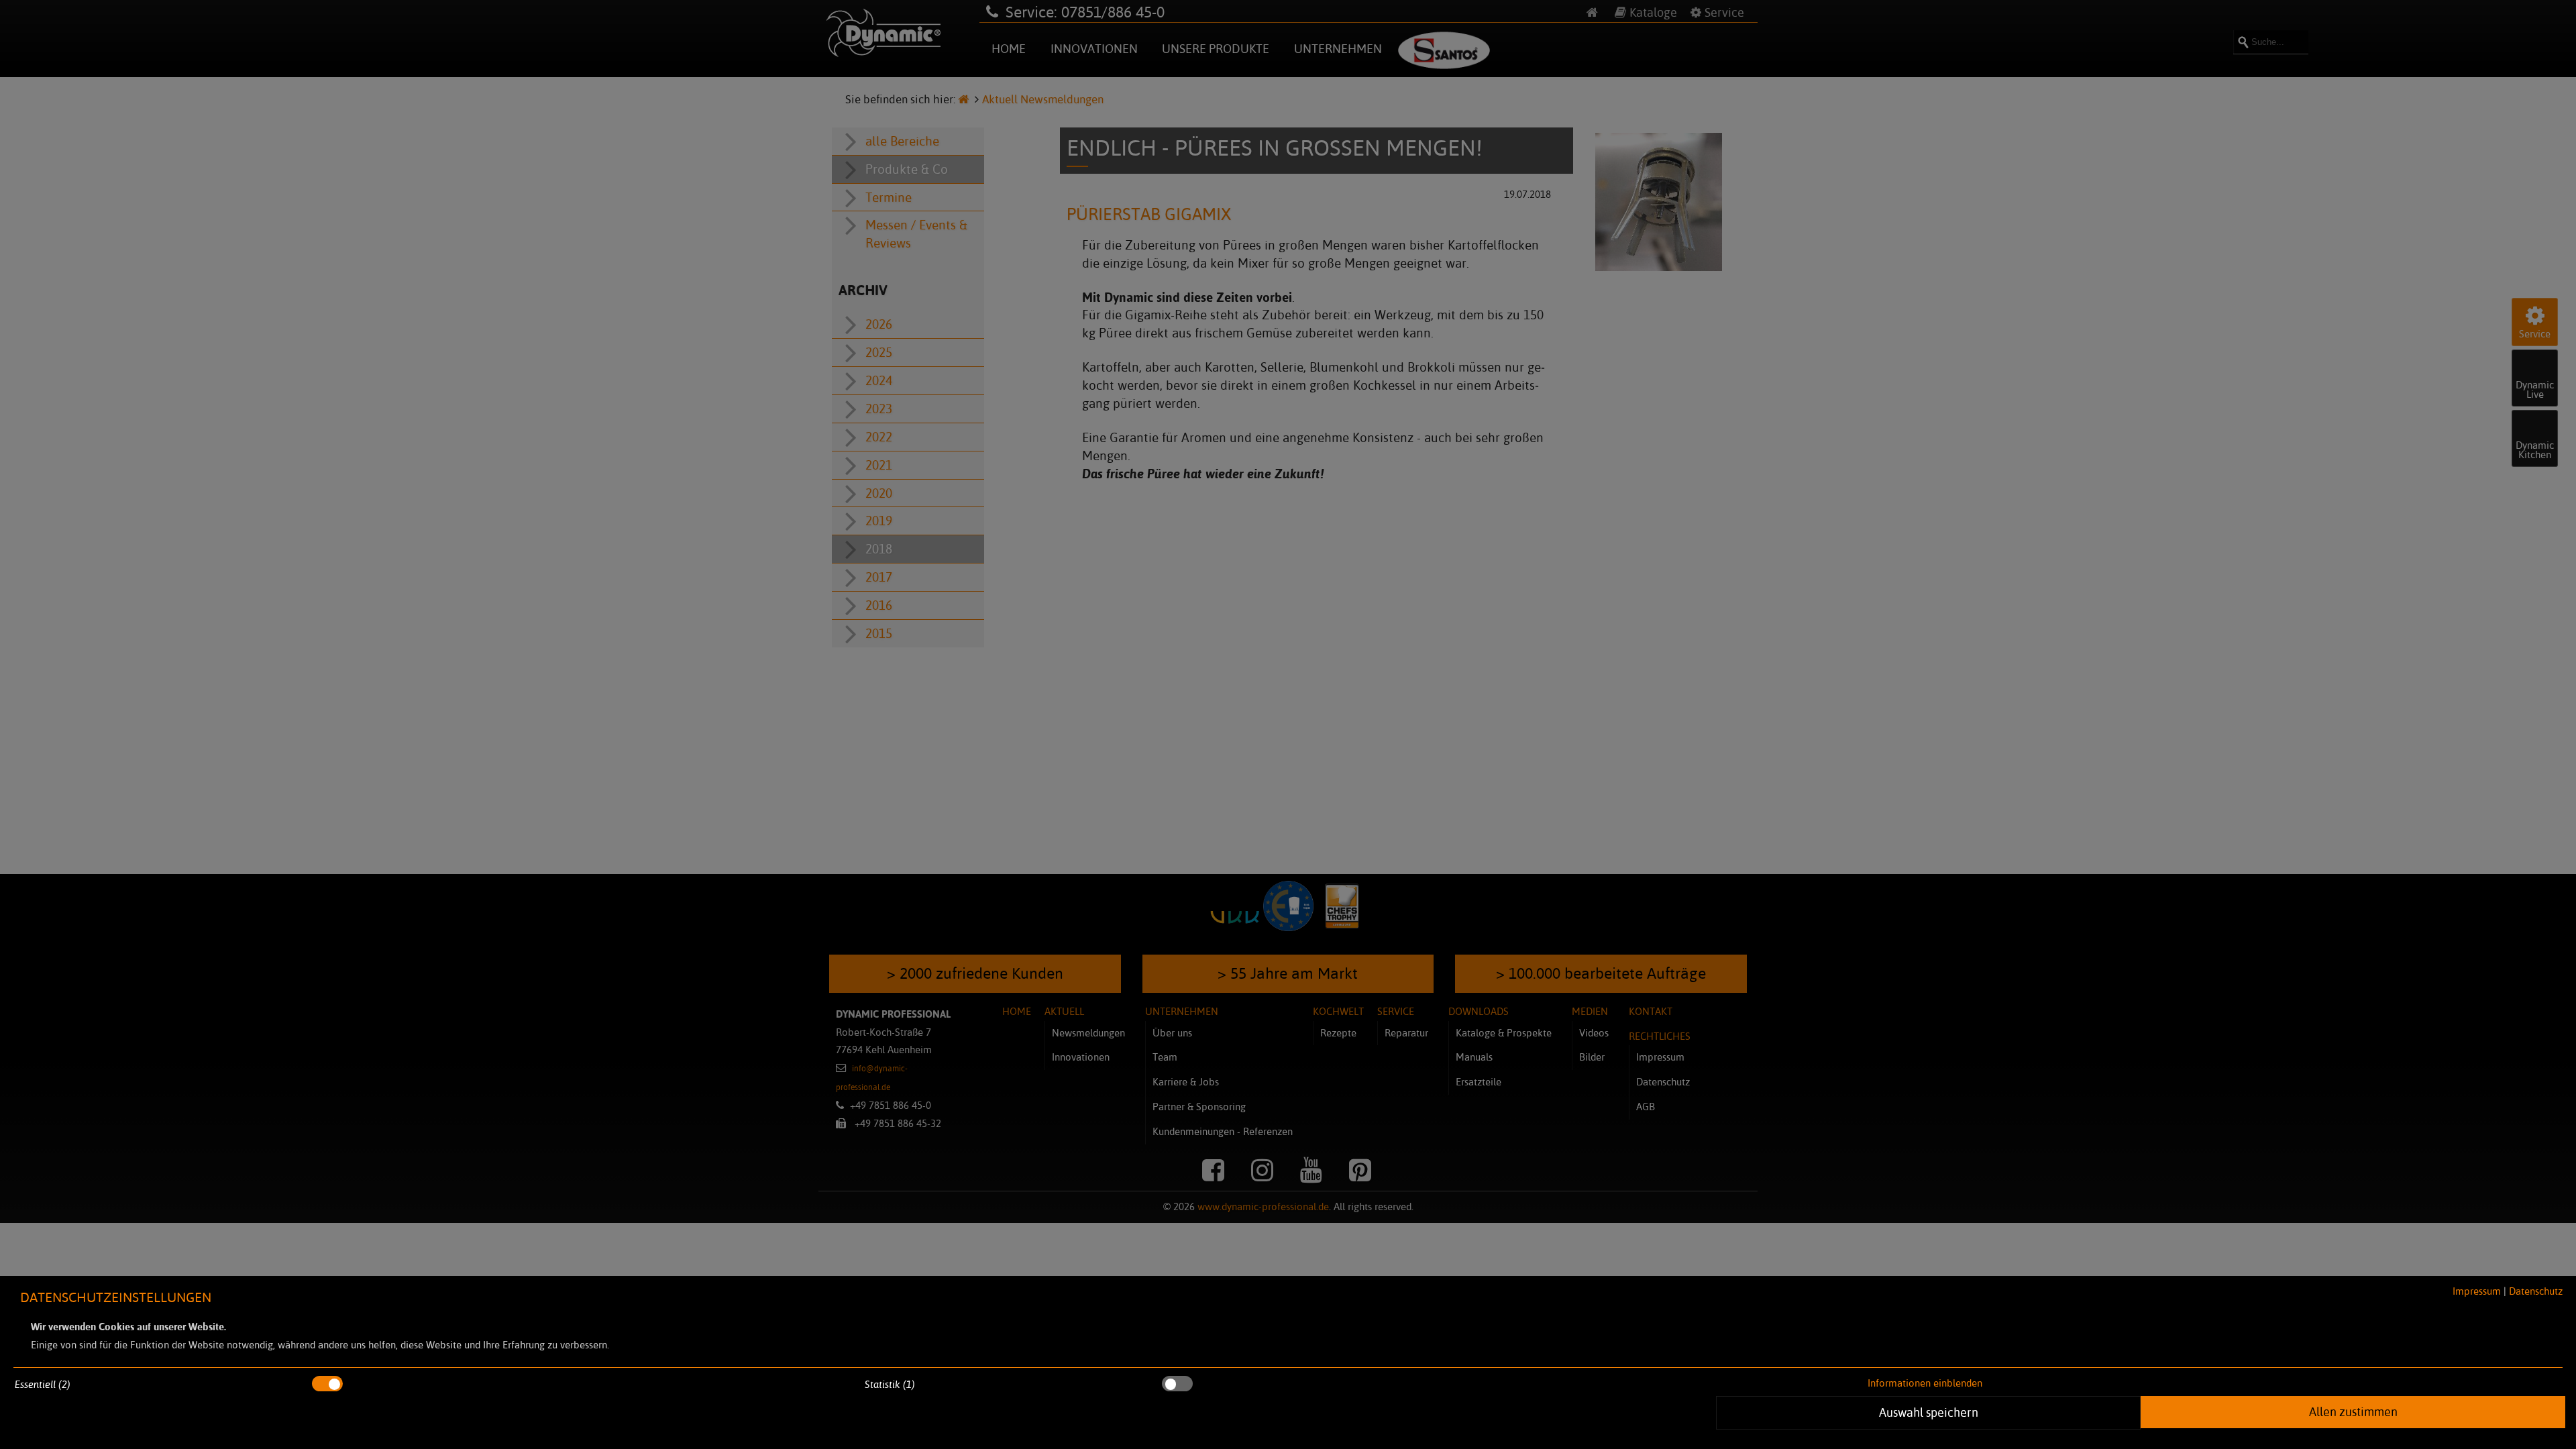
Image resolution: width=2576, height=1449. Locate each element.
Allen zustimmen (2353, 1411)
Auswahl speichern (1929, 1412)
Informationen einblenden (1925, 1383)
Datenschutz (2536, 1291)
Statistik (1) (890, 1384)
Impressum (2477, 1291)
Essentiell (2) (43, 1384)
